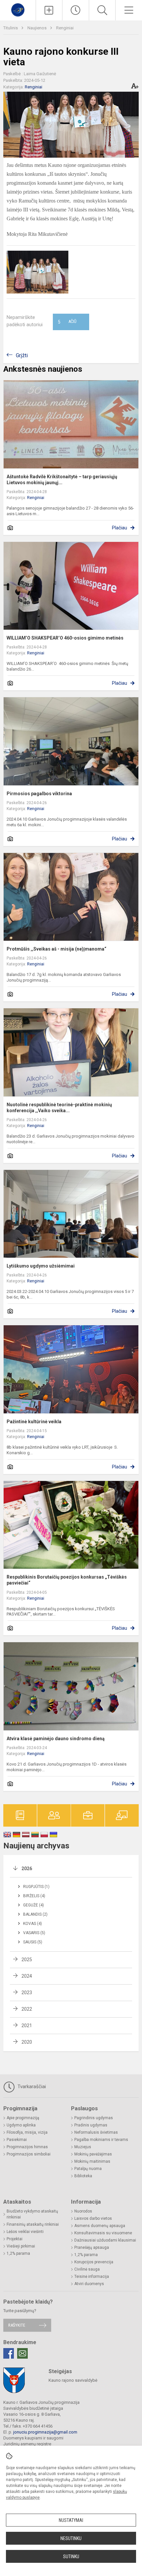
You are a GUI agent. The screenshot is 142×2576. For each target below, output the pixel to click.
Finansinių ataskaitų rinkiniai (33, 2224)
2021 (27, 2026)
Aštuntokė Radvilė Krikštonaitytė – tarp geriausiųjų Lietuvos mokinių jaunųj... (62, 480)
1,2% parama (18, 2253)
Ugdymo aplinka (21, 2125)
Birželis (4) (34, 1896)
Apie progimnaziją (23, 2118)
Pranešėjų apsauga (92, 2247)
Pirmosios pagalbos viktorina (39, 794)
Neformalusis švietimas (96, 2132)
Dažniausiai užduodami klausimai (105, 2240)
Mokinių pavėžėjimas (93, 2154)
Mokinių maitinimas (92, 2161)
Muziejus (83, 2147)
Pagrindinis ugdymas (94, 2118)
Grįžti (22, 355)
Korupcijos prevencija (94, 2262)
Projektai (15, 2239)
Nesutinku (71, 2538)
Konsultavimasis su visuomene (103, 2233)
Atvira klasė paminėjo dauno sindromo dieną (56, 1739)
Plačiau (120, 528)
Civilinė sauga (87, 2269)
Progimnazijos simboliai (29, 2154)
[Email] (22, 2353)
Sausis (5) (33, 1942)
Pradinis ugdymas (91, 2125)
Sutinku (71, 2557)
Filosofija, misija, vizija (27, 2132)
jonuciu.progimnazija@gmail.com (45, 2432)
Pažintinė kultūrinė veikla (34, 1422)
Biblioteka (83, 2176)
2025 (27, 1960)
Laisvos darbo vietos (93, 2218)
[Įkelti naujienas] (49, 10)
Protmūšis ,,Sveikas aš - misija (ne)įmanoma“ (56, 949)
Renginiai (65, 28)
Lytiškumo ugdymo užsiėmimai (41, 1266)
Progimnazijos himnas (27, 2147)
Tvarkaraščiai (31, 2087)
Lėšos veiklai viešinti (25, 2232)
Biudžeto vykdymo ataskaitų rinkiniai (32, 2214)
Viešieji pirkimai (21, 2246)
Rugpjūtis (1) (36, 1887)
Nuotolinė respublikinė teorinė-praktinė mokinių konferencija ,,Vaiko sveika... (59, 1108)
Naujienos (37, 28)
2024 (27, 1976)
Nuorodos (83, 2211)
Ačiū (67, 322)
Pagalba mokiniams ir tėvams (101, 2140)
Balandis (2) (35, 1914)
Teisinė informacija (92, 2277)
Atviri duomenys (89, 2284)
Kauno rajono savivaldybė (73, 2380)
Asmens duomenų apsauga (100, 2226)
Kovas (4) (33, 1924)
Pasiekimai (17, 2140)
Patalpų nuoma (88, 2169)
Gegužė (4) (34, 1905)
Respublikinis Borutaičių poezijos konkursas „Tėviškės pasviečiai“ (67, 1580)
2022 (27, 2009)
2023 (27, 1993)
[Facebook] (9, 2353)
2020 (27, 2042)
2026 (27, 1869)
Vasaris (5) (34, 1933)
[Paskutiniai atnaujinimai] (76, 10)
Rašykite (17, 2325)
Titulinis (11, 28)
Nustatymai (71, 2520)
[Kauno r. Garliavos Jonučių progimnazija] (18, 9)
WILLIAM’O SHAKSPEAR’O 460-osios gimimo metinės (65, 638)
